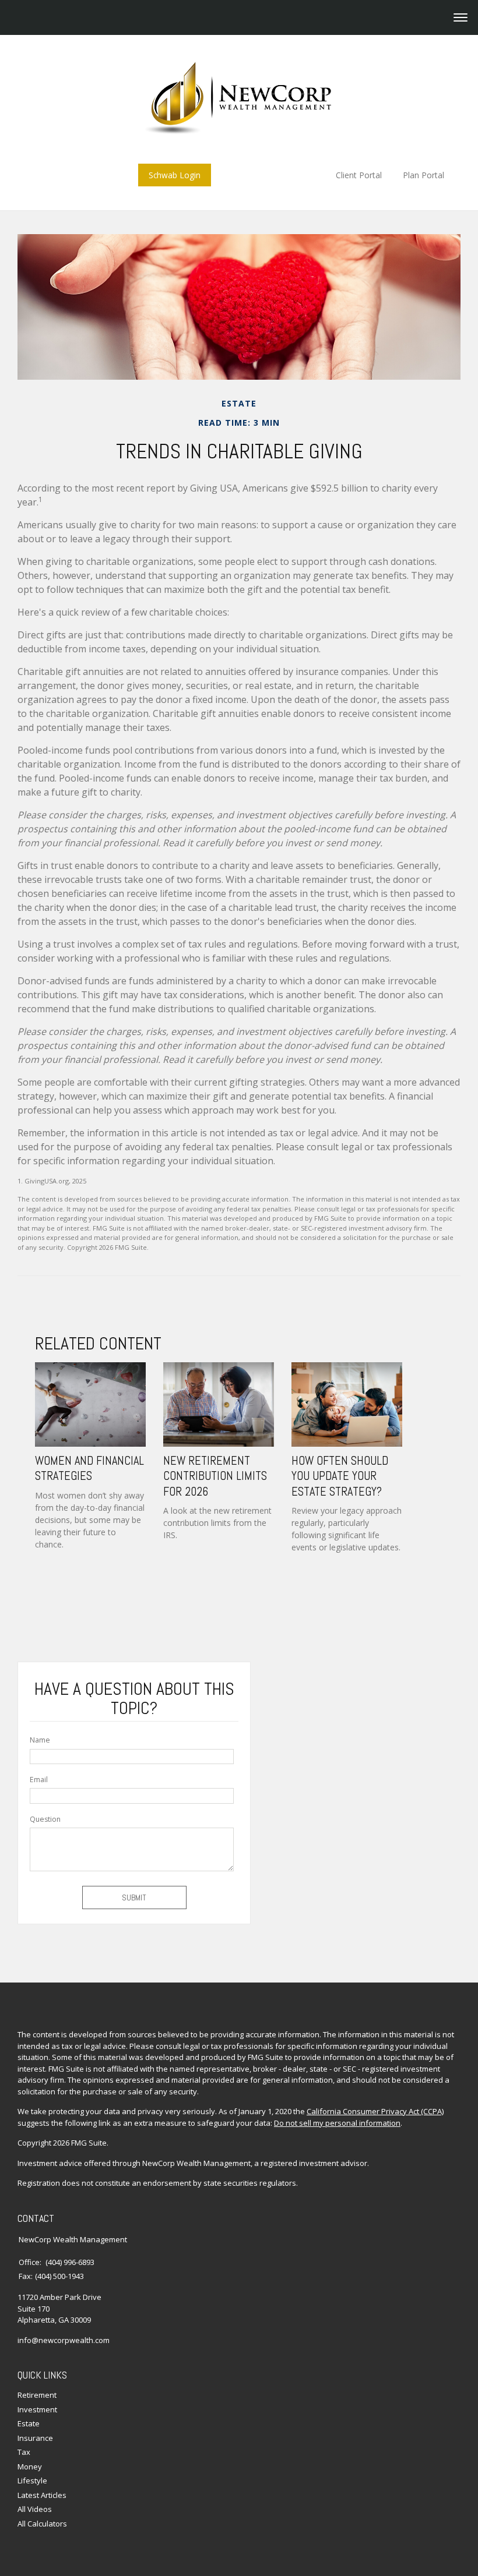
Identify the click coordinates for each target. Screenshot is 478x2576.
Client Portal (359, 175)
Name (40, 1740)
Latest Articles (42, 2495)
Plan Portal (423, 175)
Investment (37, 2409)
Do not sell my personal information (337, 2123)
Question (45, 1819)
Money (30, 2467)
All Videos (35, 2509)
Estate (29, 2423)
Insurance (35, 2438)
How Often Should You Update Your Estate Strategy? (340, 1476)
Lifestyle (32, 2480)
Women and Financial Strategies (89, 1468)
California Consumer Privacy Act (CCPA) (375, 2111)
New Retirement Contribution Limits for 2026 (215, 1476)
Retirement (37, 2395)
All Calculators (42, 2524)
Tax (24, 2452)
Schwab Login (175, 175)
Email (39, 1780)
